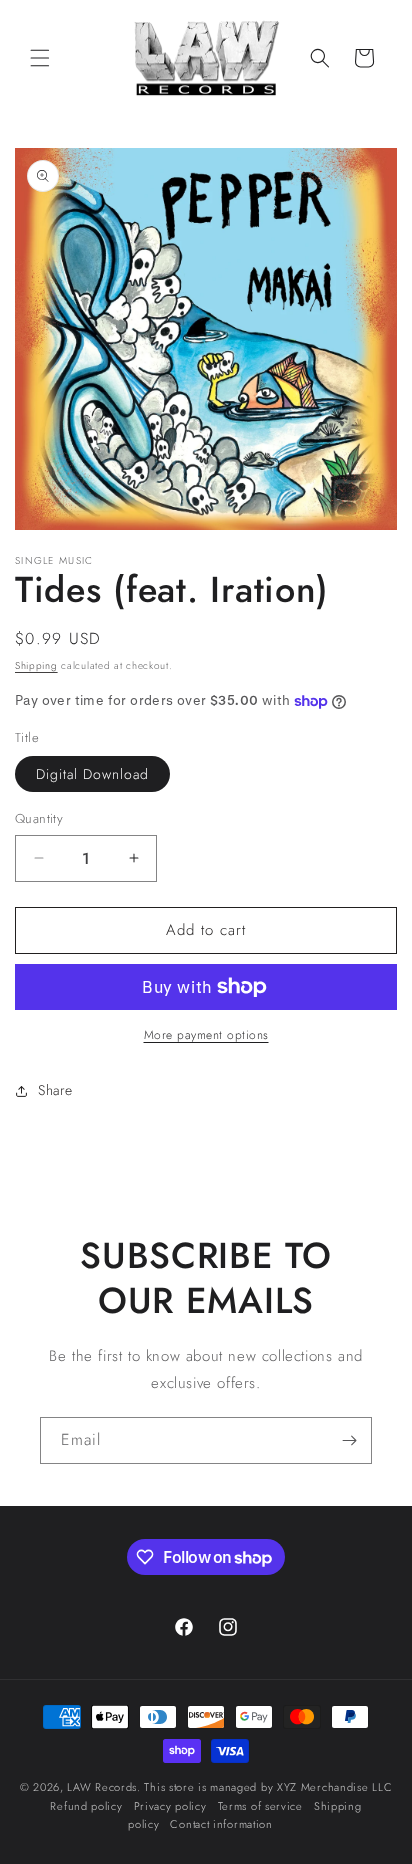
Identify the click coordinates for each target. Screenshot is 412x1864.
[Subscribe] (349, 1440)
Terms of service (260, 1806)
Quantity (39, 818)
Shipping (36, 665)
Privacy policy (170, 1806)
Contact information (221, 1824)
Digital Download (92, 774)
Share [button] (55, 1090)
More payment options (206, 1035)
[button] (40, 58)
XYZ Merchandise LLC (334, 1787)
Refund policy (86, 1806)
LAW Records (102, 1787)
